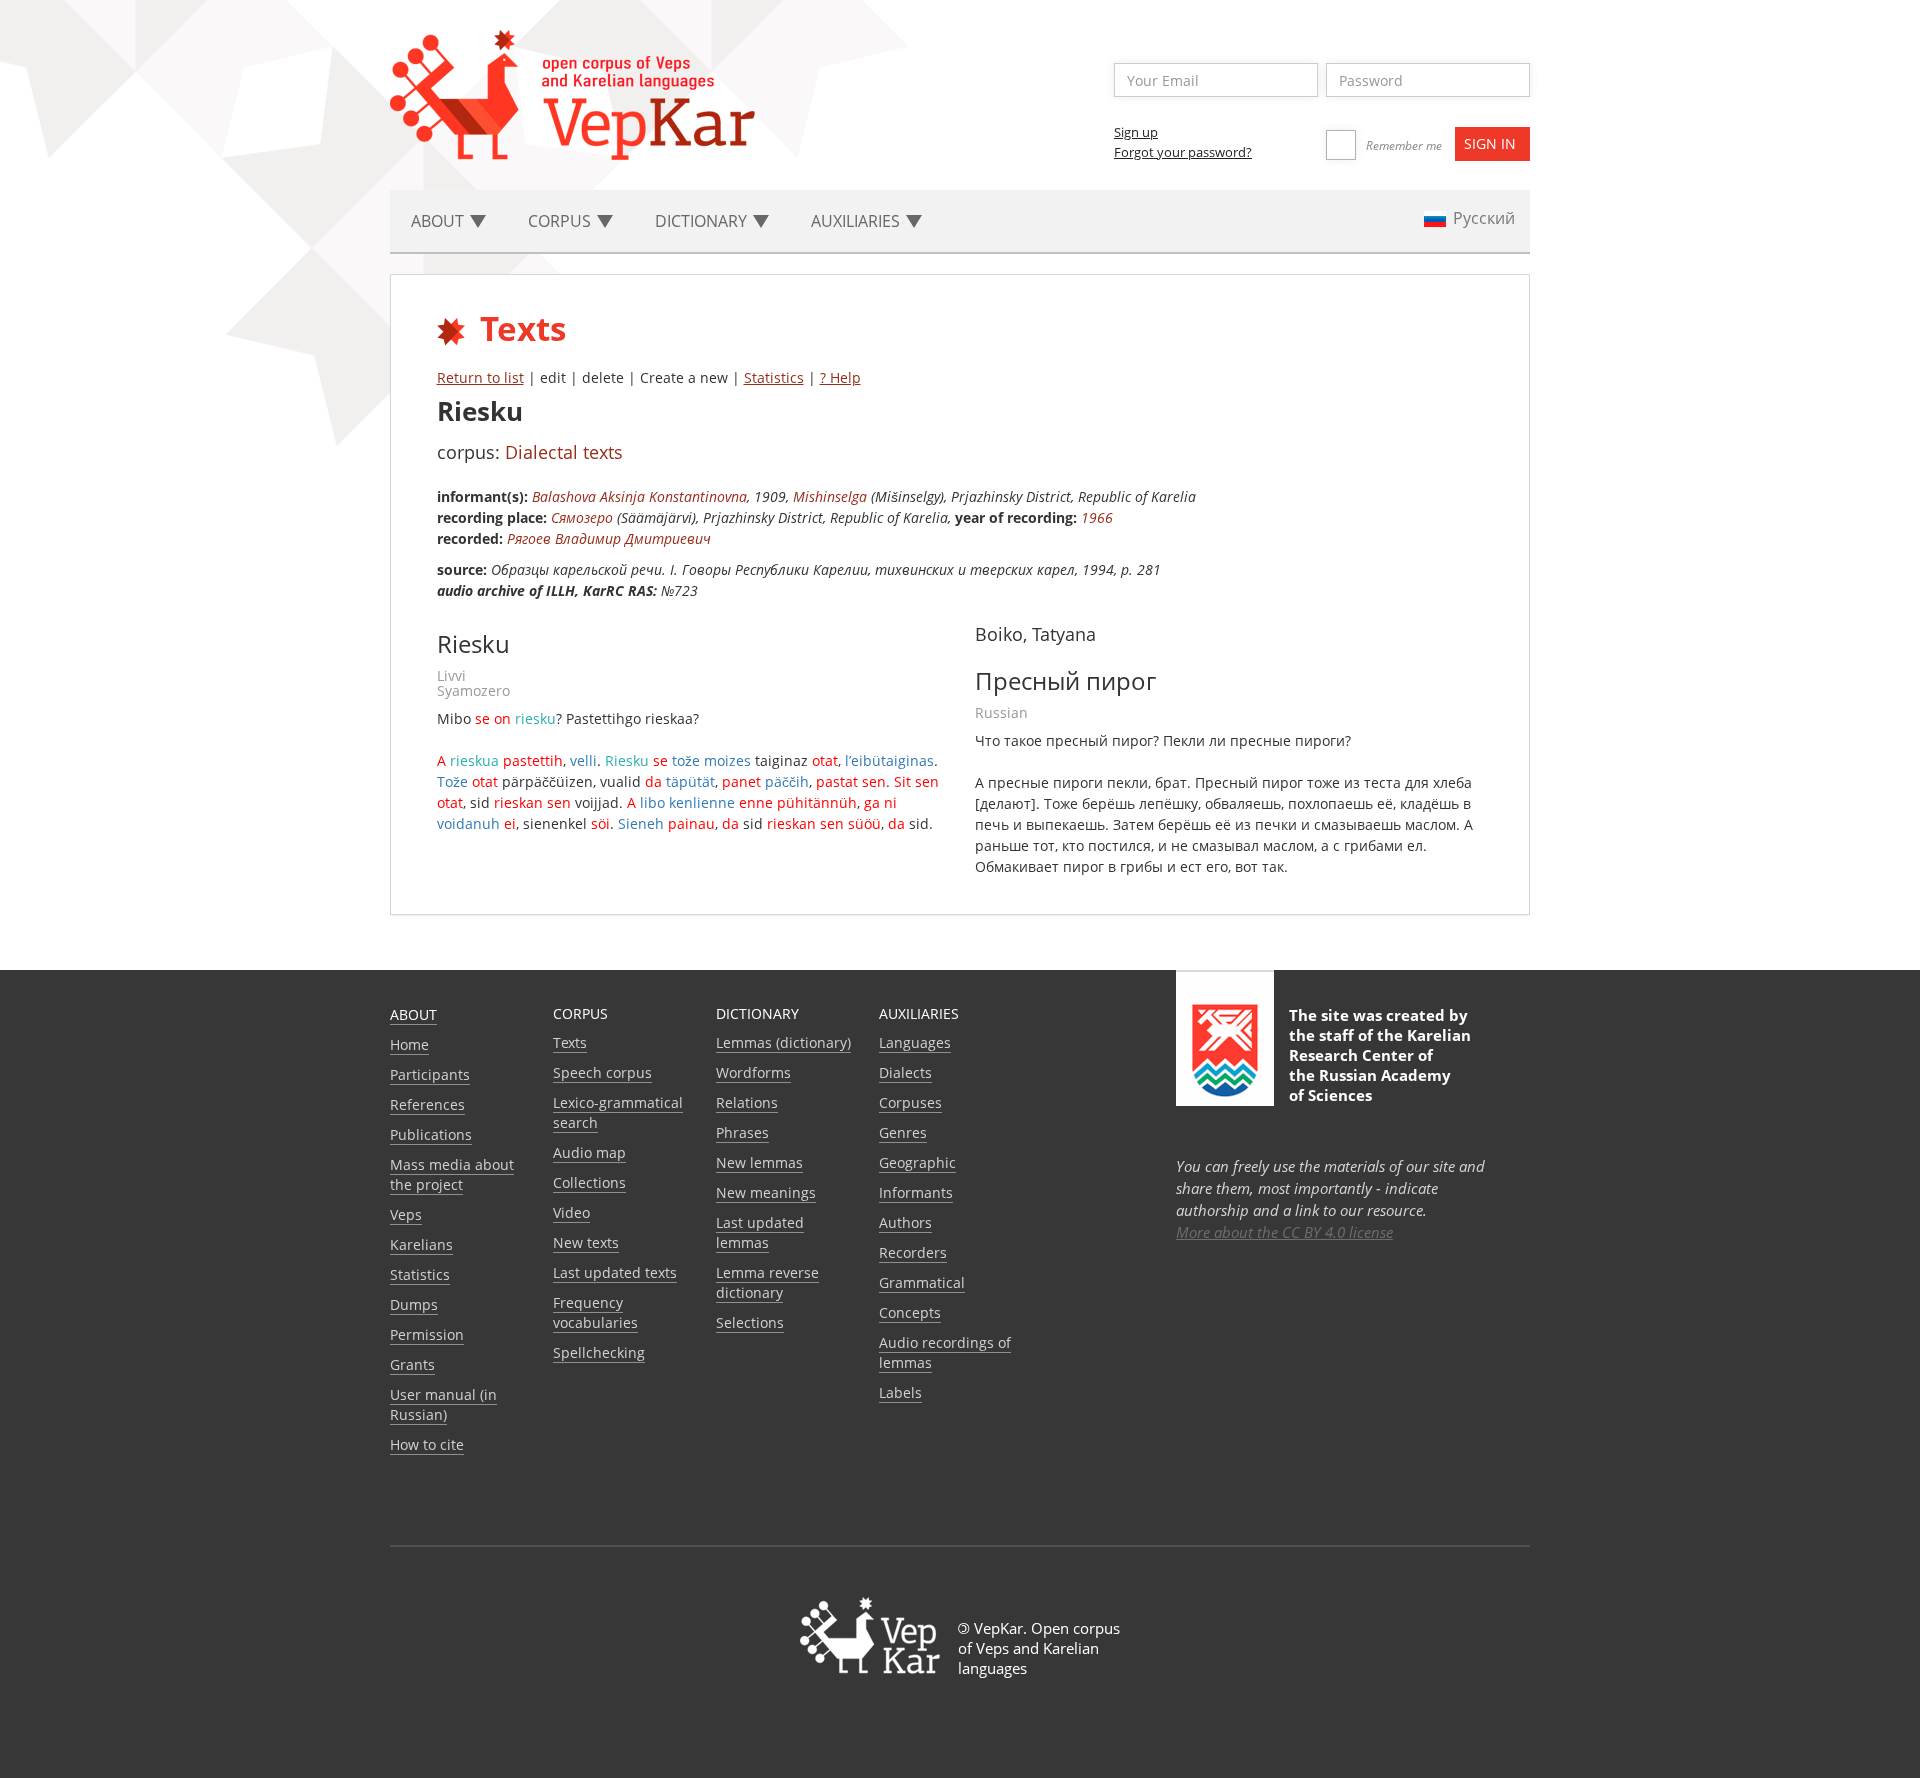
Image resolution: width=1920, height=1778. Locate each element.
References (427, 1104)
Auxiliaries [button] (857, 221)
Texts (570, 1042)
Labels (900, 1392)
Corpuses (910, 1102)
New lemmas (759, 1162)
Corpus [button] (561, 221)
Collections (589, 1182)
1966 (1097, 517)
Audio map (589, 1152)
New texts (586, 1242)
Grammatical (922, 1282)
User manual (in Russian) (443, 1404)
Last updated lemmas (760, 1232)
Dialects (905, 1072)
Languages (915, 1042)
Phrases (742, 1132)
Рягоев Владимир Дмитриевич (609, 538)
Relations (747, 1102)
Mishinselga (830, 496)
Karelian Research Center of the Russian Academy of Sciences (1380, 1065)
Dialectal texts (564, 452)
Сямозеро (582, 517)
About (413, 1014)
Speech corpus (602, 1072)
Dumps (414, 1304)
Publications (431, 1134)
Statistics (774, 377)
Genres (903, 1132)
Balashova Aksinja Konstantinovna (639, 496)
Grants (412, 1364)
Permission (427, 1334)
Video (571, 1212)
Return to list (480, 377)
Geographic (917, 1162)
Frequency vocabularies (595, 1312)
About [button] (439, 221)
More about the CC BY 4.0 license (1284, 1232)
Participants (430, 1074)
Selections (750, 1322)
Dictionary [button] (703, 221)
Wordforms (753, 1072)
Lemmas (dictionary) (783, 1042)
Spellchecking (599, 1352)
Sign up (1136, 132)
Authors (905, 1222)
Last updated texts (615, 1272)
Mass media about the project (452, 1174)
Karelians (421, 1244)
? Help (840, 377)
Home (409, 1044)
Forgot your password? (1183, 152)
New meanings (766, 1192)
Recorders (913, 1252)
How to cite (427, 1444)
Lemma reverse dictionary (767, 1282)
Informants (916, 1192)
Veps (406, 1214)
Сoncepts (910, 1312)
